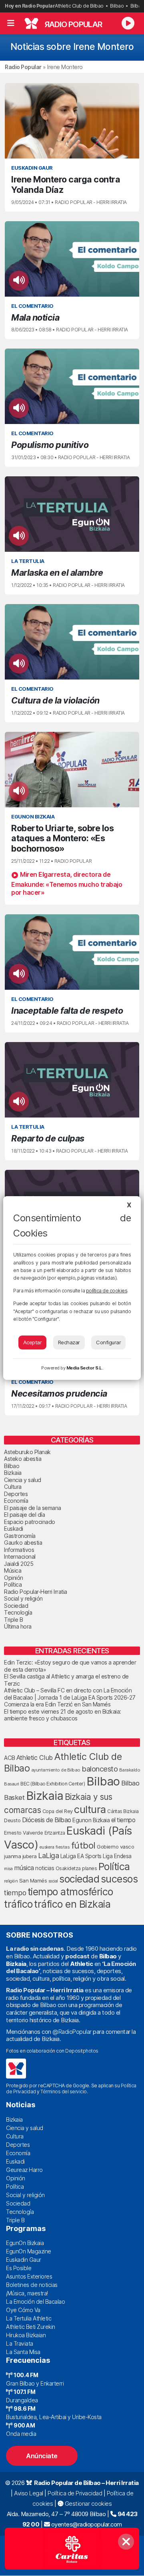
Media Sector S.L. (85, 1368)
